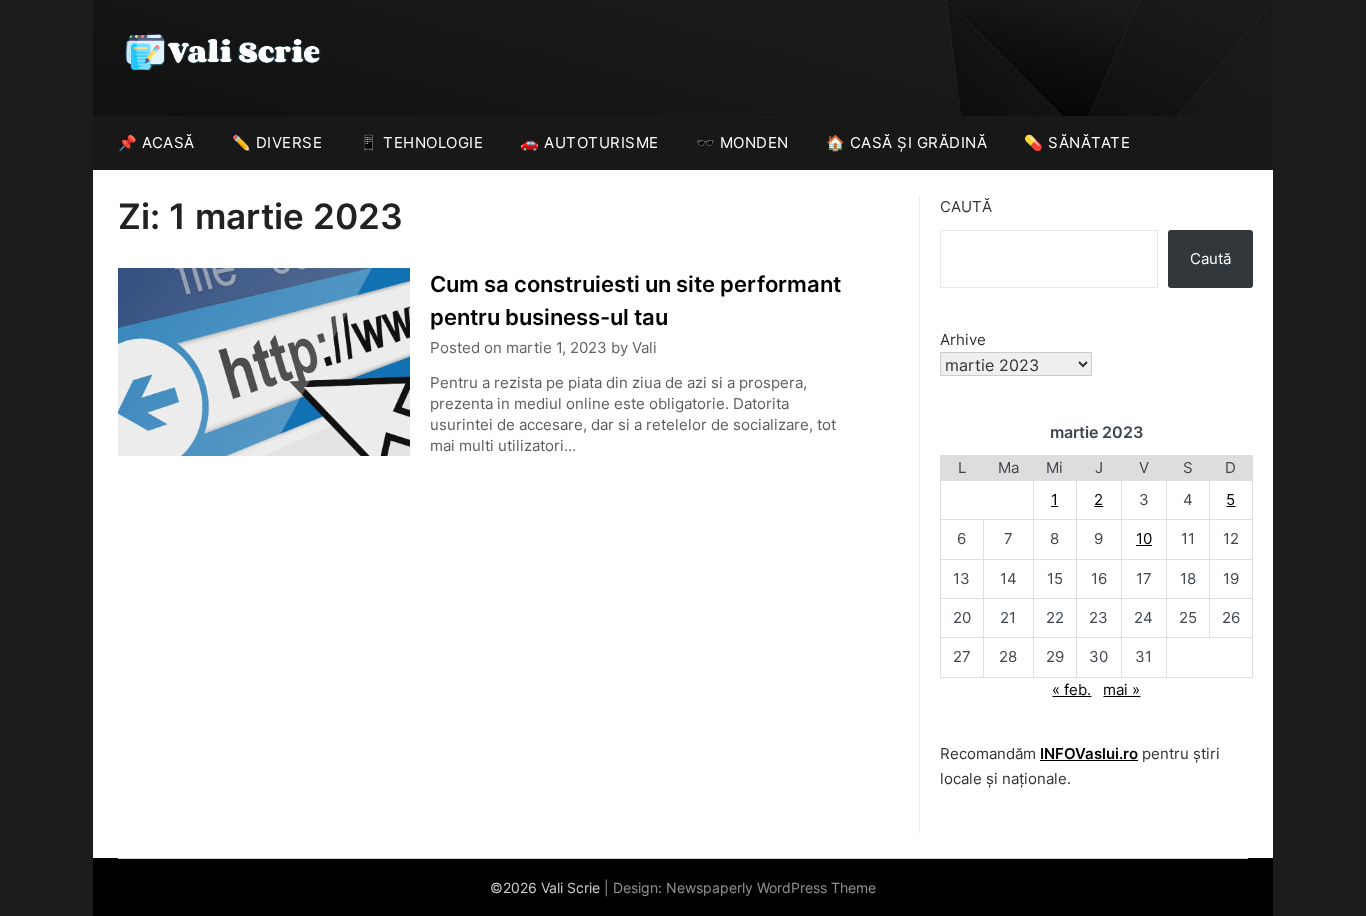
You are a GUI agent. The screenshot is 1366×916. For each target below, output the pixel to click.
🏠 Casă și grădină (907, 142)
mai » (1121, 689)
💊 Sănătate (1077, 142)
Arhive (963, 339)
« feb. (1071, 689)
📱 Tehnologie (421, 142)
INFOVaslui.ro (1089, 753)
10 (1144, 538)
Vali (644, 347)
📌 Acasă (156, 142)
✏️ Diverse (277, 142)
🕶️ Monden (742, 142)
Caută (966, 206)
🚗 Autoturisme (589, 142)
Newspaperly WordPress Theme (771, 887)
